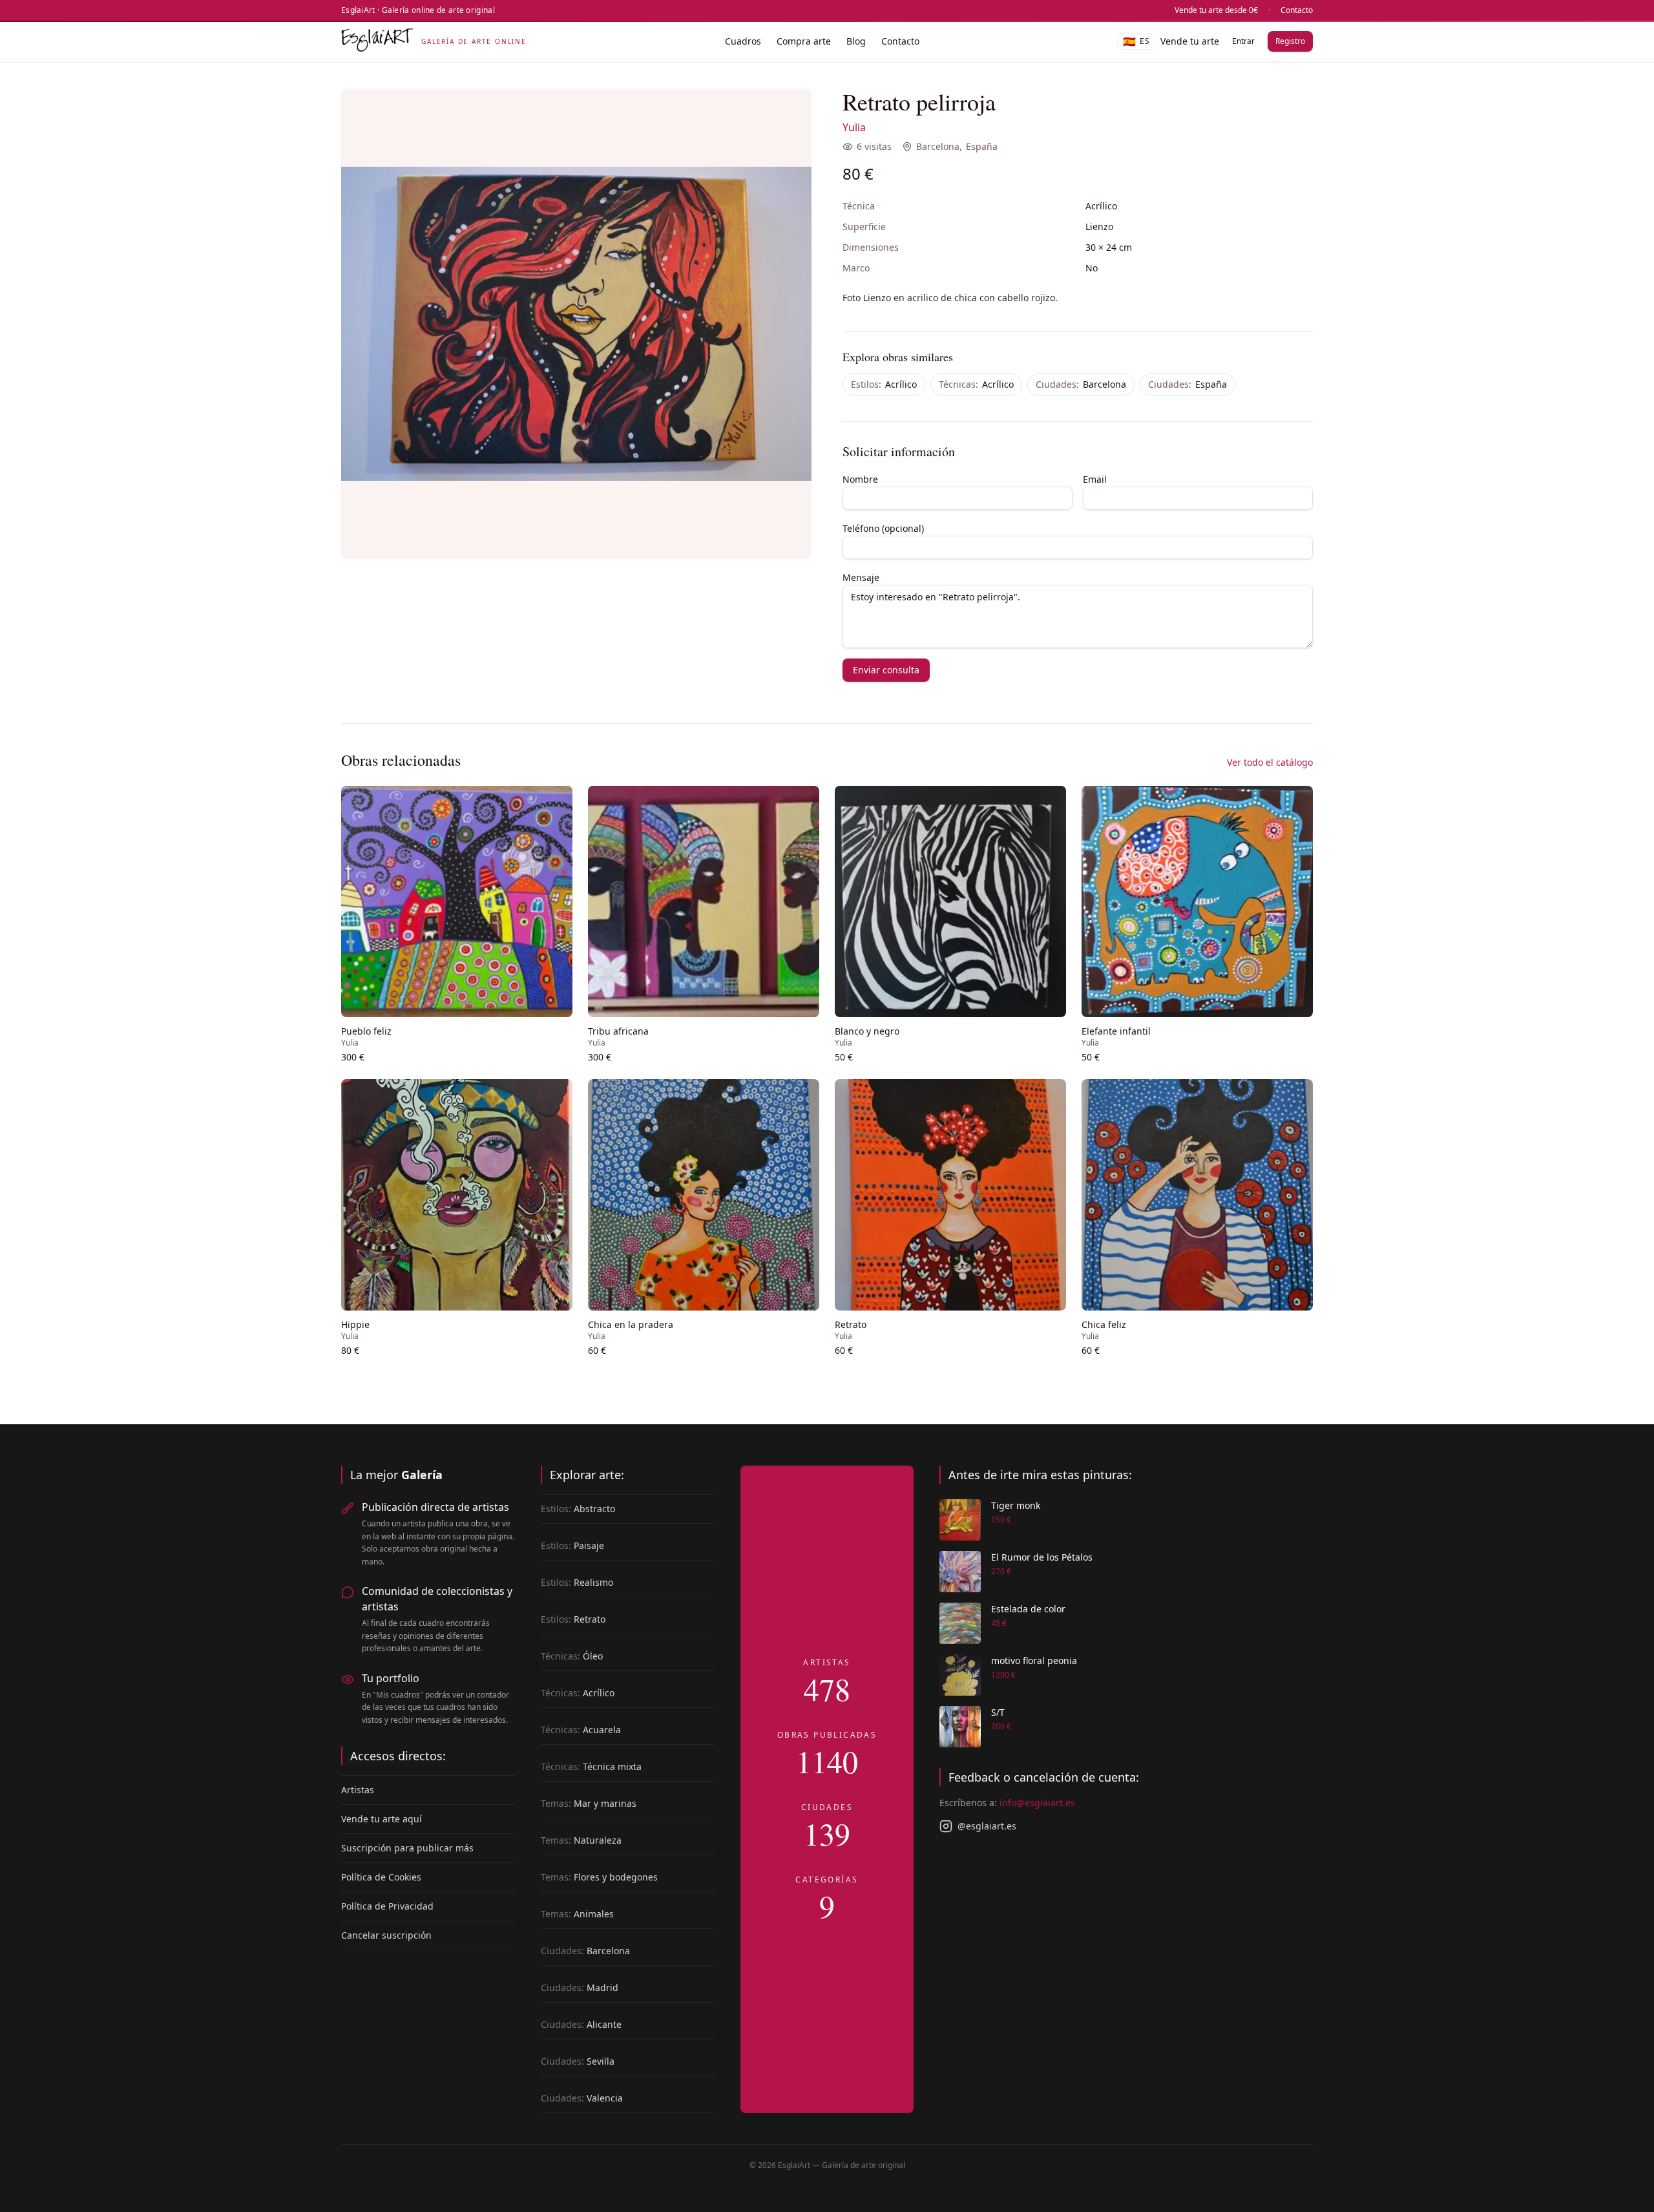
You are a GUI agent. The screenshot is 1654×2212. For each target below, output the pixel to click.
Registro (1290, 41)
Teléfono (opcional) (883, 528)
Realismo (577, 1582)
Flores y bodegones (599, 1877)
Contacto (1297, 10)
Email (1095, 479)
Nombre (860, 479)
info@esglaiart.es (1037, 1803)
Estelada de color (1028, 1609)
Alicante (581, 2024)
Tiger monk (1016, 1505)
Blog (856, 41)
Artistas (358, 1790)
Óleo (572, 1656)
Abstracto (578, 1509)
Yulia (854, 127)
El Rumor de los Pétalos (1042, 1557)
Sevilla (578, 2061)
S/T (998, 1712)
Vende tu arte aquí (382, 1819)
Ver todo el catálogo (1270, 762)
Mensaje (861, 577)
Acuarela (581, 1730)
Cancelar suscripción (386, 1935)
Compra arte (804, 41)
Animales (577, 1914)
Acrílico (884, 384)
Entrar (1243, 41)
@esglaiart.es (987, 1826)
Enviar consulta (886, 670)
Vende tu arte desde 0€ (1216, 10)
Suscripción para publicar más (407, 1848)
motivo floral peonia (1034, 1660)
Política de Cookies (381, 1877)
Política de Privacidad (387, 1906)
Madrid (580, 1987)
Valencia (582, 2098)
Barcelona (938, 146)
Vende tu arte (1190, 41)
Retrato (573, 1619)
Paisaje (572, 1545)
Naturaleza (581, 1840)
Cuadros (743, 41)
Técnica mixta (591, 1766)
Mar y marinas (589, 1803)
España (982, 146)
